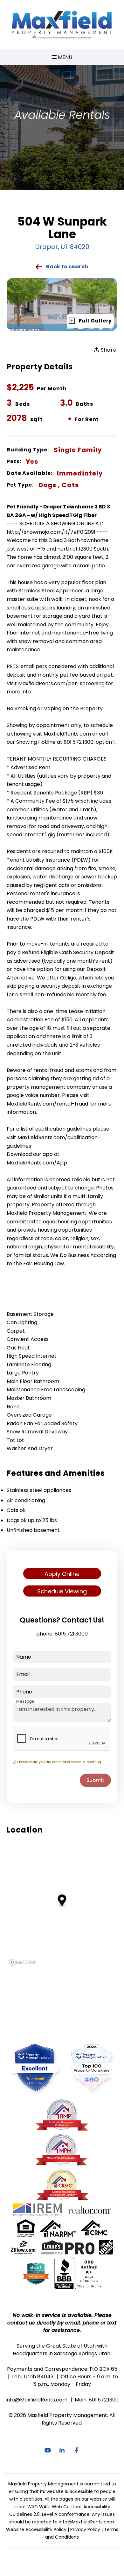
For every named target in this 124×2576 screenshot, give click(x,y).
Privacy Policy (85, 2529)
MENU (64, 57)
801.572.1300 (104, 2400)
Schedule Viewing (62, 1591)
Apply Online (62, 1574)
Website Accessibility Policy (36, 2529)
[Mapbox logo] (23, 1962)
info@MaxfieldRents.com (37, 2400)
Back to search (67, 267)
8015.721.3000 (71, 1634)
